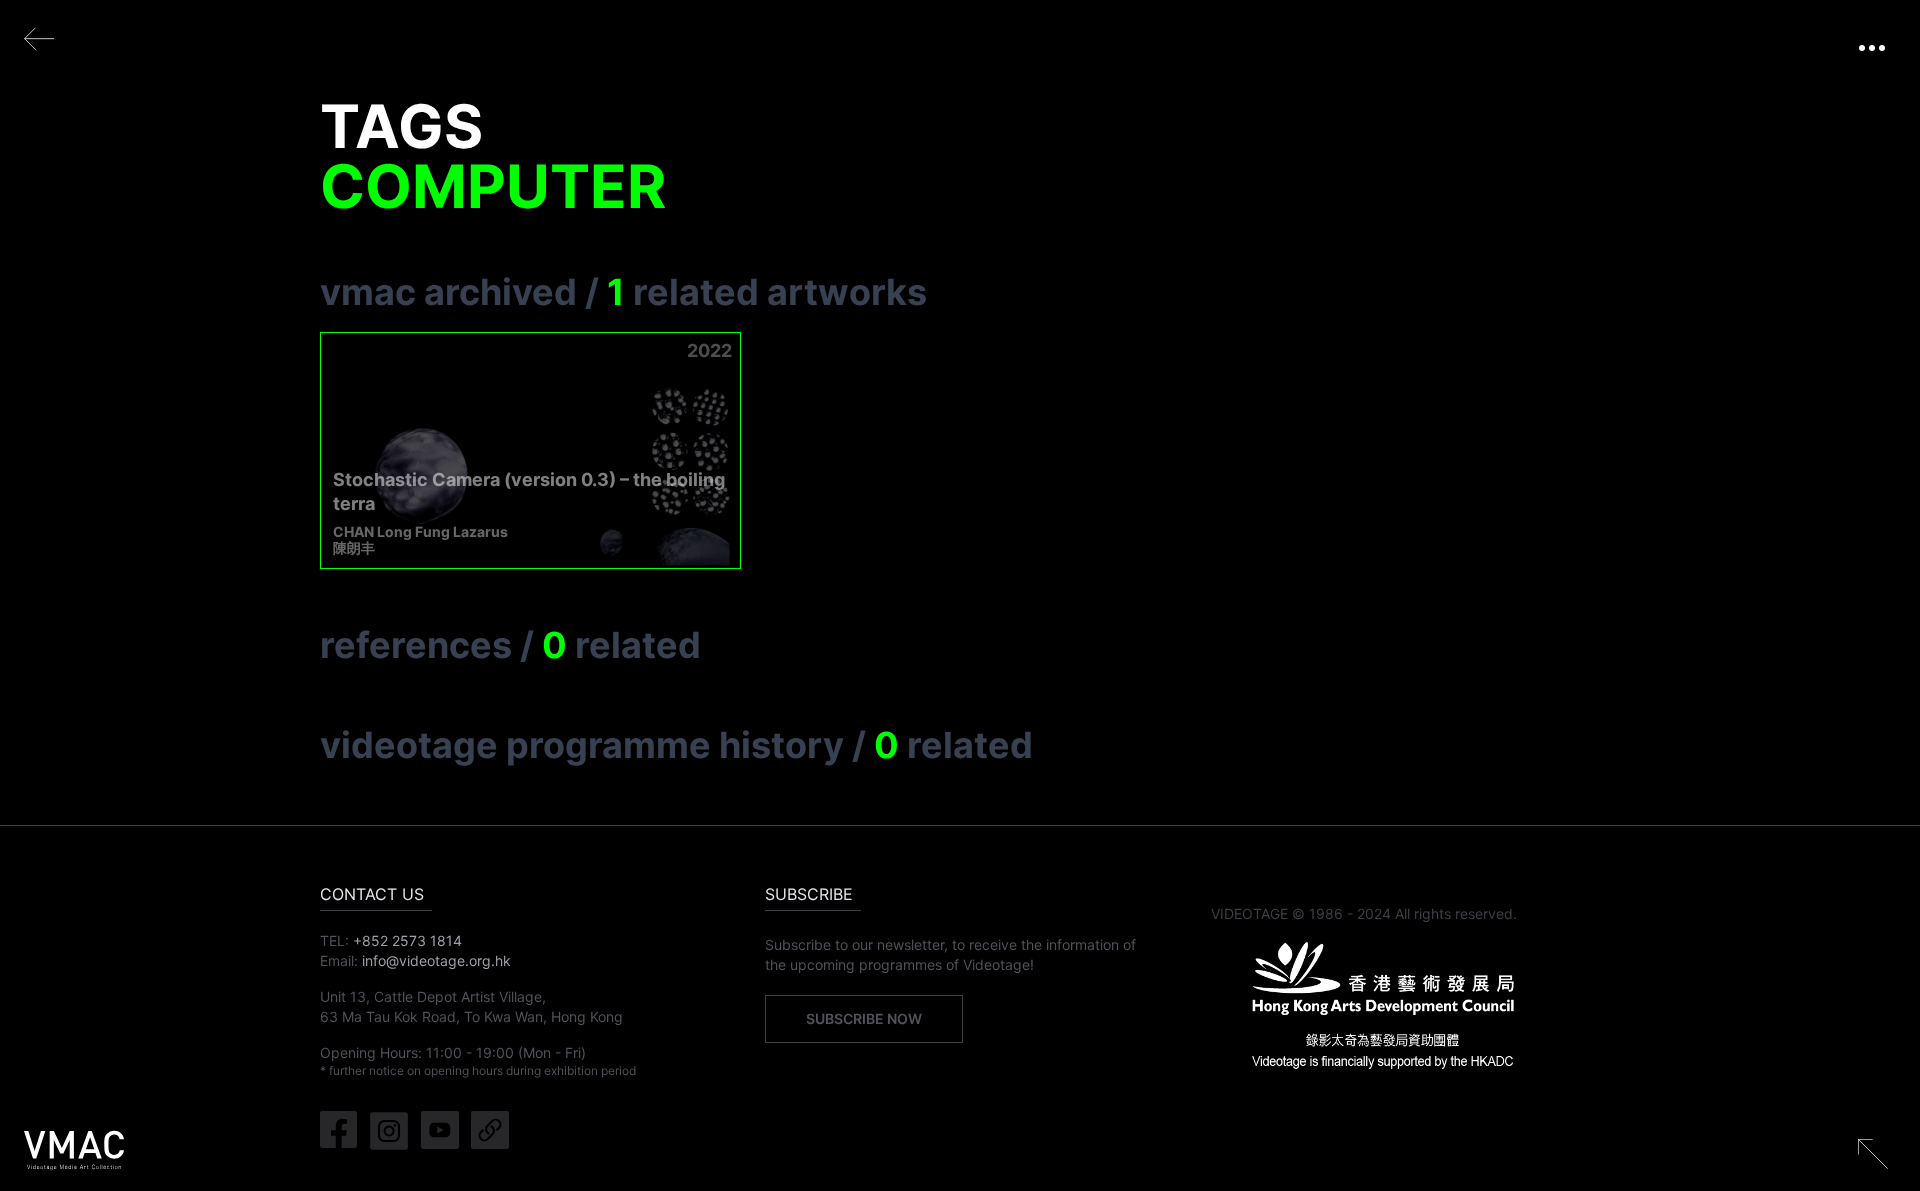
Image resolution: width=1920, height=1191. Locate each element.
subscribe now (864, 1018)
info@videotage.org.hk (436, 960)
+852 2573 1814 (407, 940)
